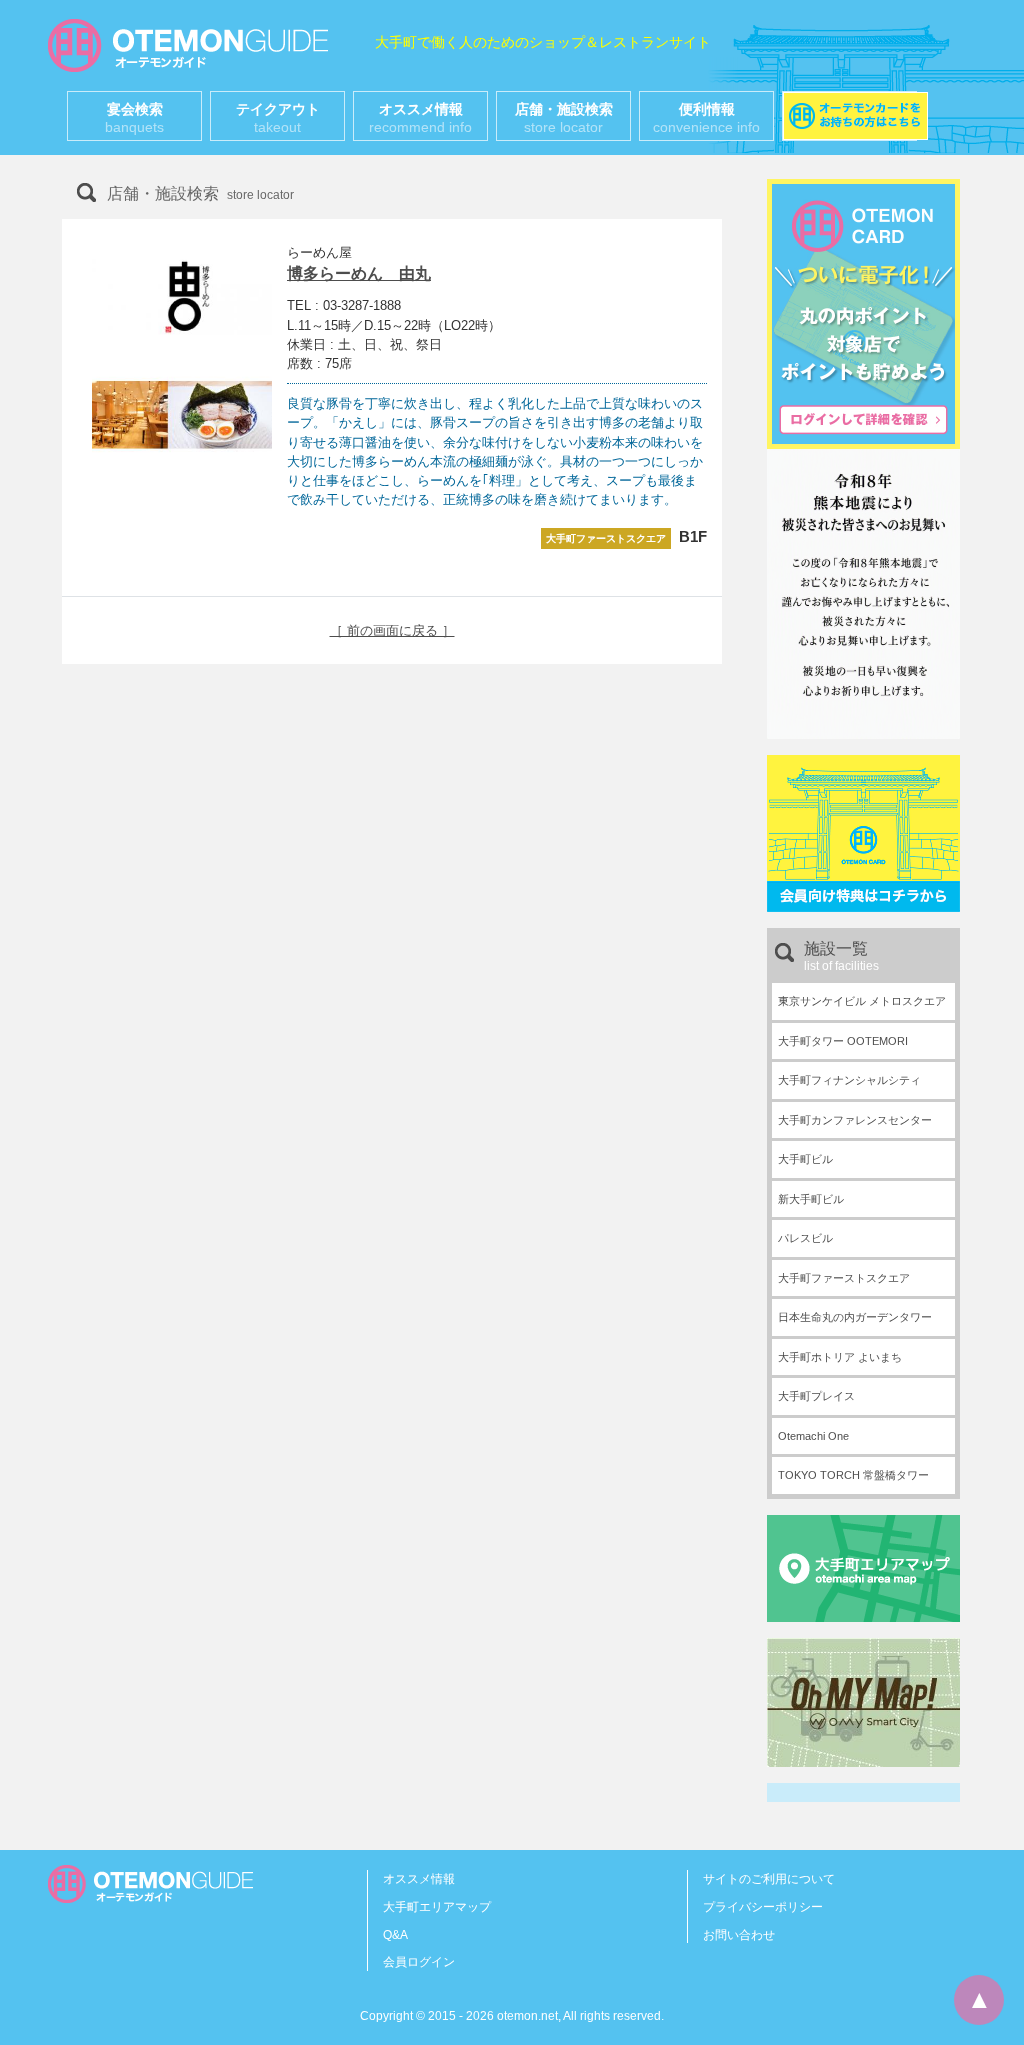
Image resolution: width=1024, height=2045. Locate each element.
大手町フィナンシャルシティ (849, 1080)
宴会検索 (134, 118)
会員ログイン (419, 1962)
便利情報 (706, 118)
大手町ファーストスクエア (844, 1278)
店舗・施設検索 (564, 118)
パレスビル (805, 1238)
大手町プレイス (816, 1396)
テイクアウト (278, 118)
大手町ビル (805, 1159)
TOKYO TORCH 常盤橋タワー (853, 1475)
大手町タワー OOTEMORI (843, 1041)
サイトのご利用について (769, 1879)
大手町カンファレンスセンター (855, 1120)
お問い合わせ (739, 1935)
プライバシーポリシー (763, 1907)
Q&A (395, 1935)
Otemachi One (813, 1436)
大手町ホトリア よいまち (840, 1357)
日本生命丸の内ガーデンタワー (855, 1317)
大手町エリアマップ (437, 1907)
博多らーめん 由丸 (359, 273)
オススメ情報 (420, 118)
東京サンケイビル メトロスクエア (862, 1001)
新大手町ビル (811, 1199)
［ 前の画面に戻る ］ (392, 630)
